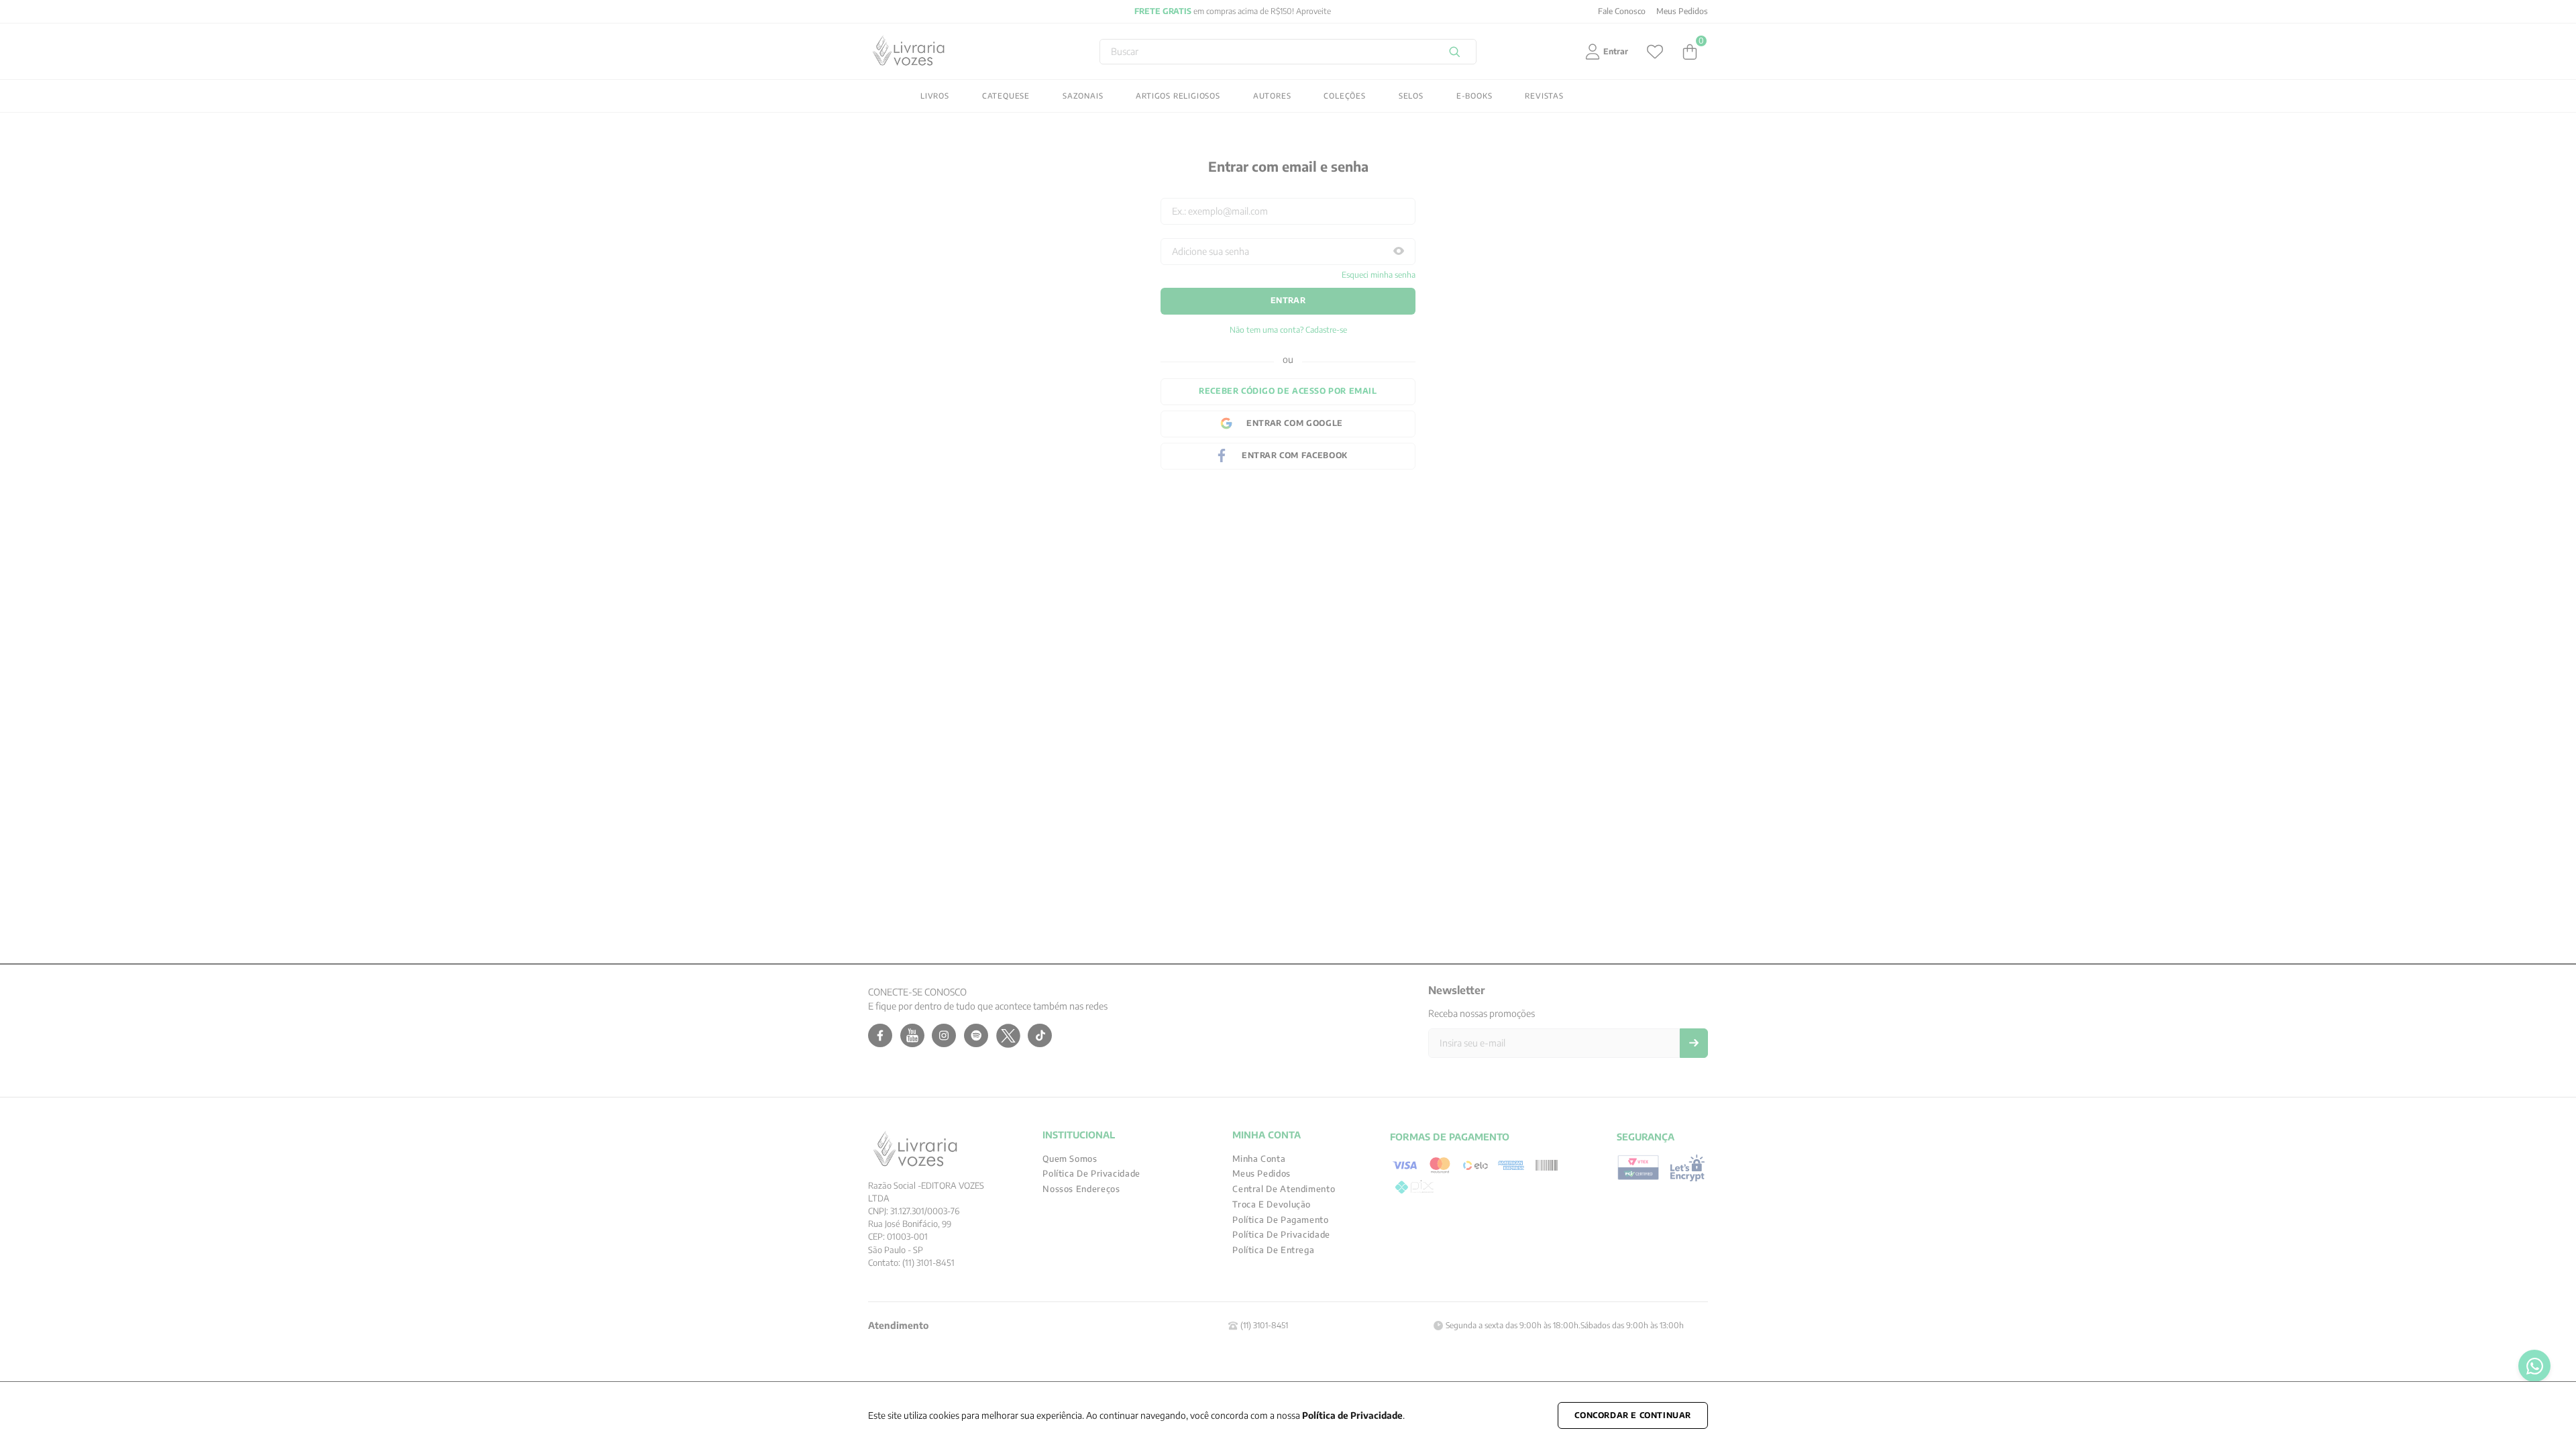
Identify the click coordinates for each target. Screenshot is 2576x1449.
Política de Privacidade (1352, 1415)
